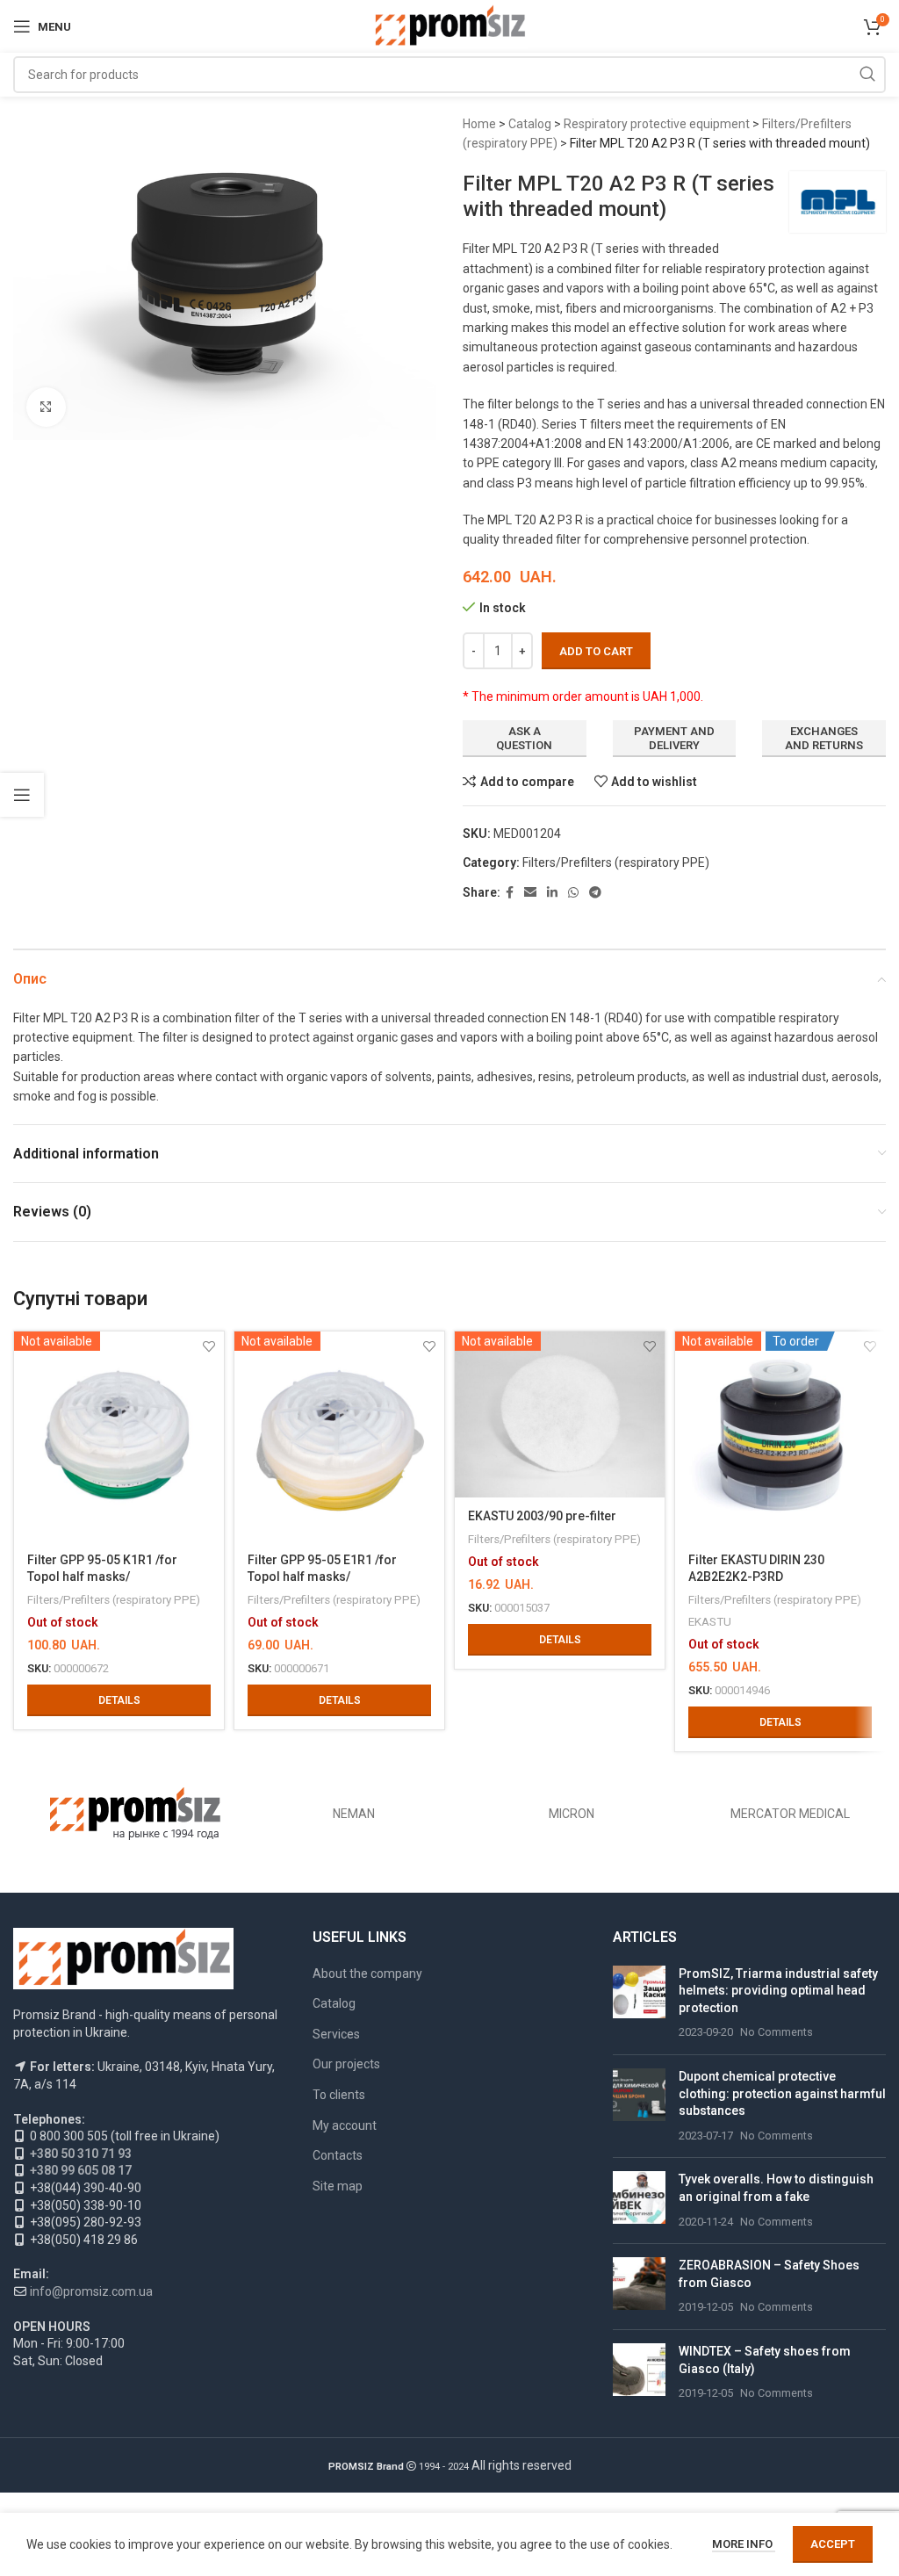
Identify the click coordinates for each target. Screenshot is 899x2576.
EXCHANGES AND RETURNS (824, 738)
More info (744, 2544)
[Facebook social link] (510, 893)
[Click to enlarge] (46, 407)
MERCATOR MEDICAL (790, 1814)
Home (479, 124)
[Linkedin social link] (552, 893)
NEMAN (354, 1814)
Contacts (338, 2155)
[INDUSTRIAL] (136, 1814)
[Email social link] (530, 893)
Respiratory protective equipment (657, 124)
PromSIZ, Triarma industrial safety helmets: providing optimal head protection (778, 1991)
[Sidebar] (22, 795)
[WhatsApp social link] (573, 893)
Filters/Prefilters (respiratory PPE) (616, 862)
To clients (339, 2095)
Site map (338, 2186)
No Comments (777, 2032)
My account (345, 2125)
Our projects (346, 2064)
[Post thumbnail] (639, 2003)
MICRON (572, 1814)
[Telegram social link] (595, 893)
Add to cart (596, 651)
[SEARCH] (867, 75)
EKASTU (710, 1622)
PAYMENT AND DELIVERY (674, 738)
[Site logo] (450, 25)
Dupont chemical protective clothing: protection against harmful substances (782, 2093)
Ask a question (524, 738)
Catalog (530, 124)
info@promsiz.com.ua (91, 2291)
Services (336, 2034)
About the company (367, 1973)
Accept (833, 2544)
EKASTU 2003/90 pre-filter (542, 1516)
